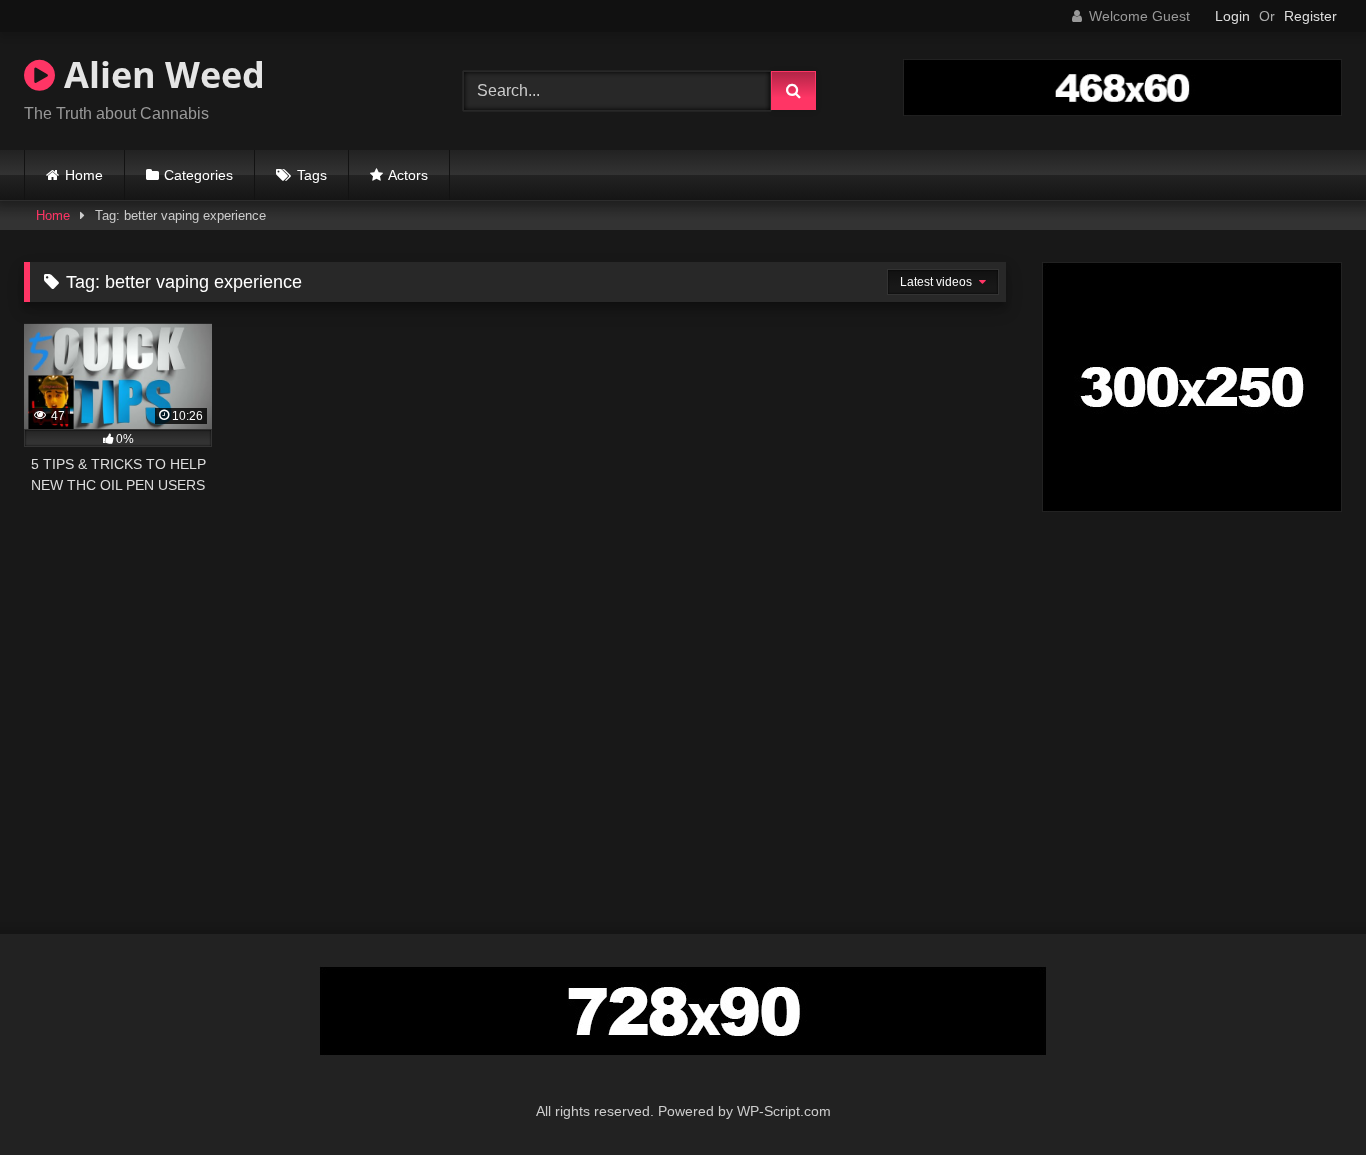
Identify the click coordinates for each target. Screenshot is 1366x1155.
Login (1232, 16)
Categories (198, 175)
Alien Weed (160, 74)
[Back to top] (1304, 1095)
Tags (312, 175)
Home (84, 175)
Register (1310, 16)
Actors (408, 175)
